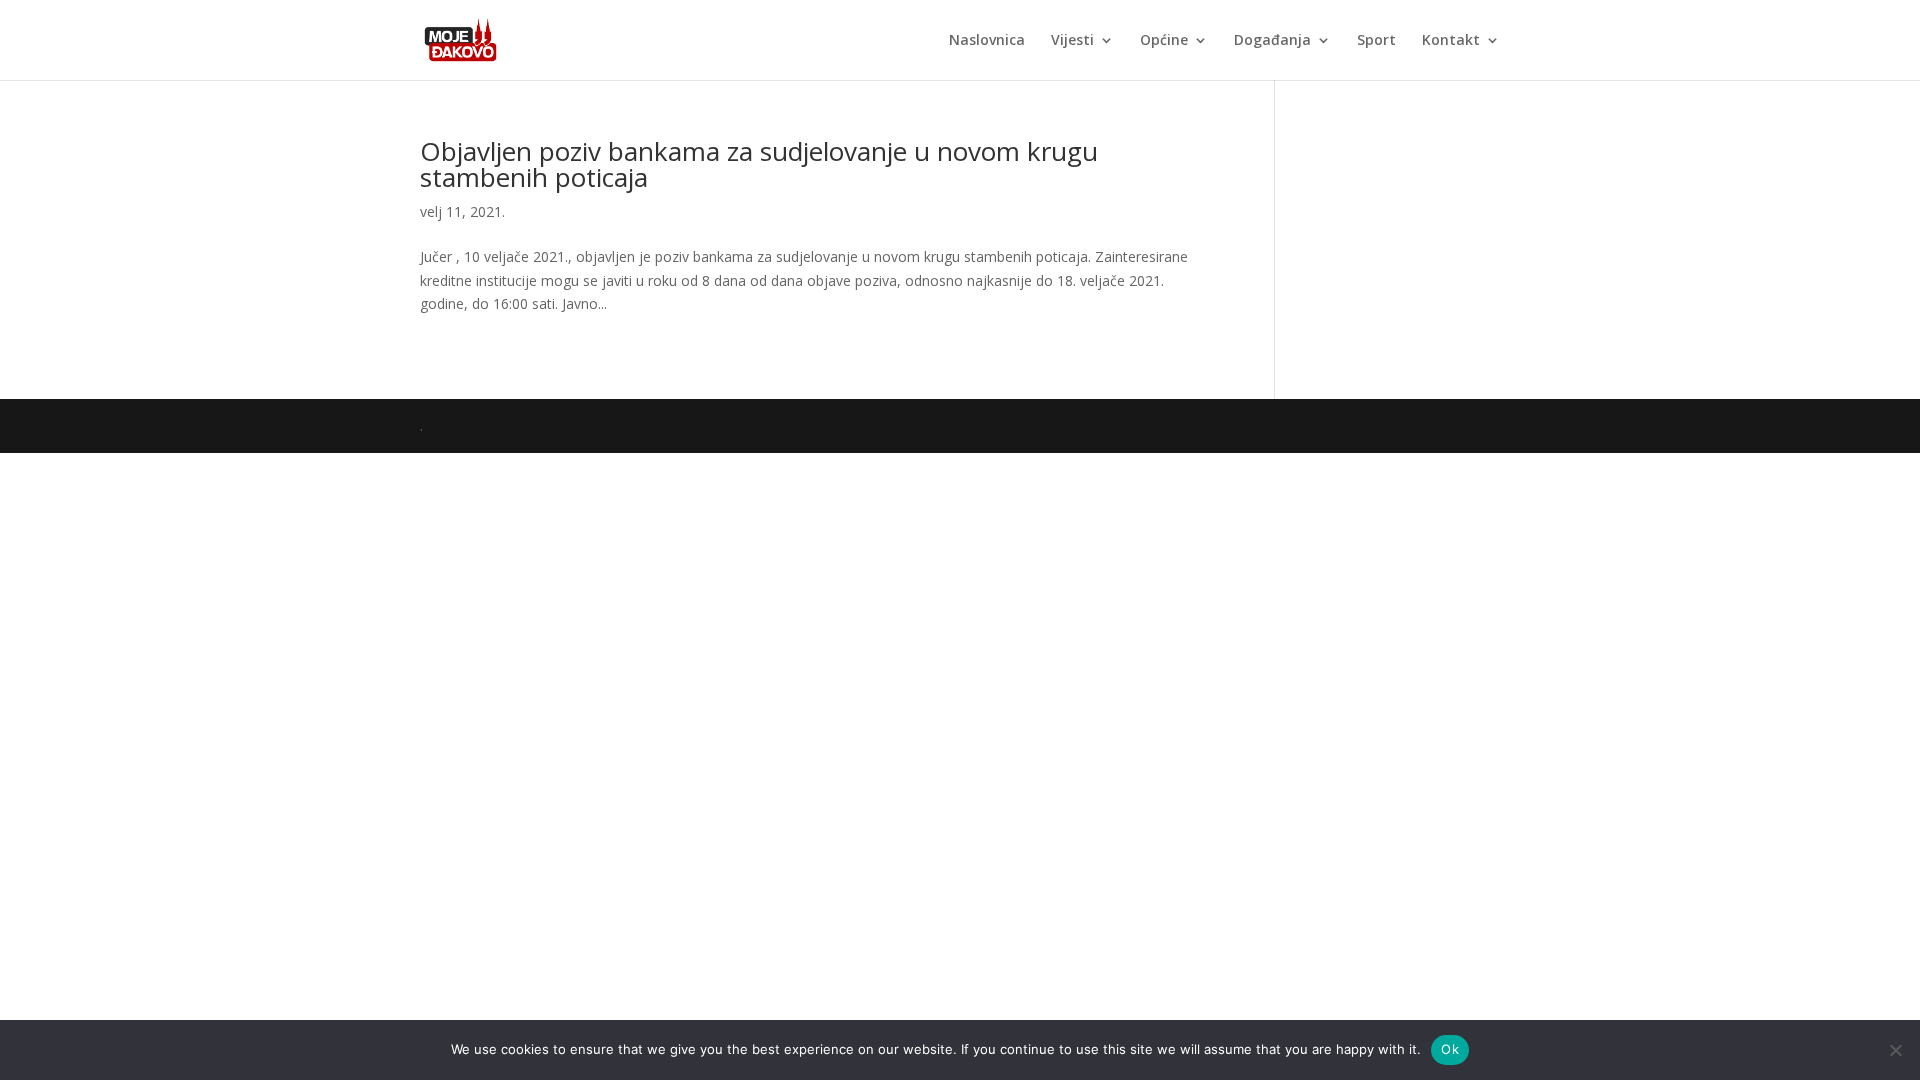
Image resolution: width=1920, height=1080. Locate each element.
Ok (1450, 1049)
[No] (1895, 1050)
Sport (1376, 41)
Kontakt (1451, 41)
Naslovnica (987, 41)
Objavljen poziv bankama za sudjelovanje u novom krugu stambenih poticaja (759, 164)
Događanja (1272, 41)
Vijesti (1072, 41)
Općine (1164, 41)
